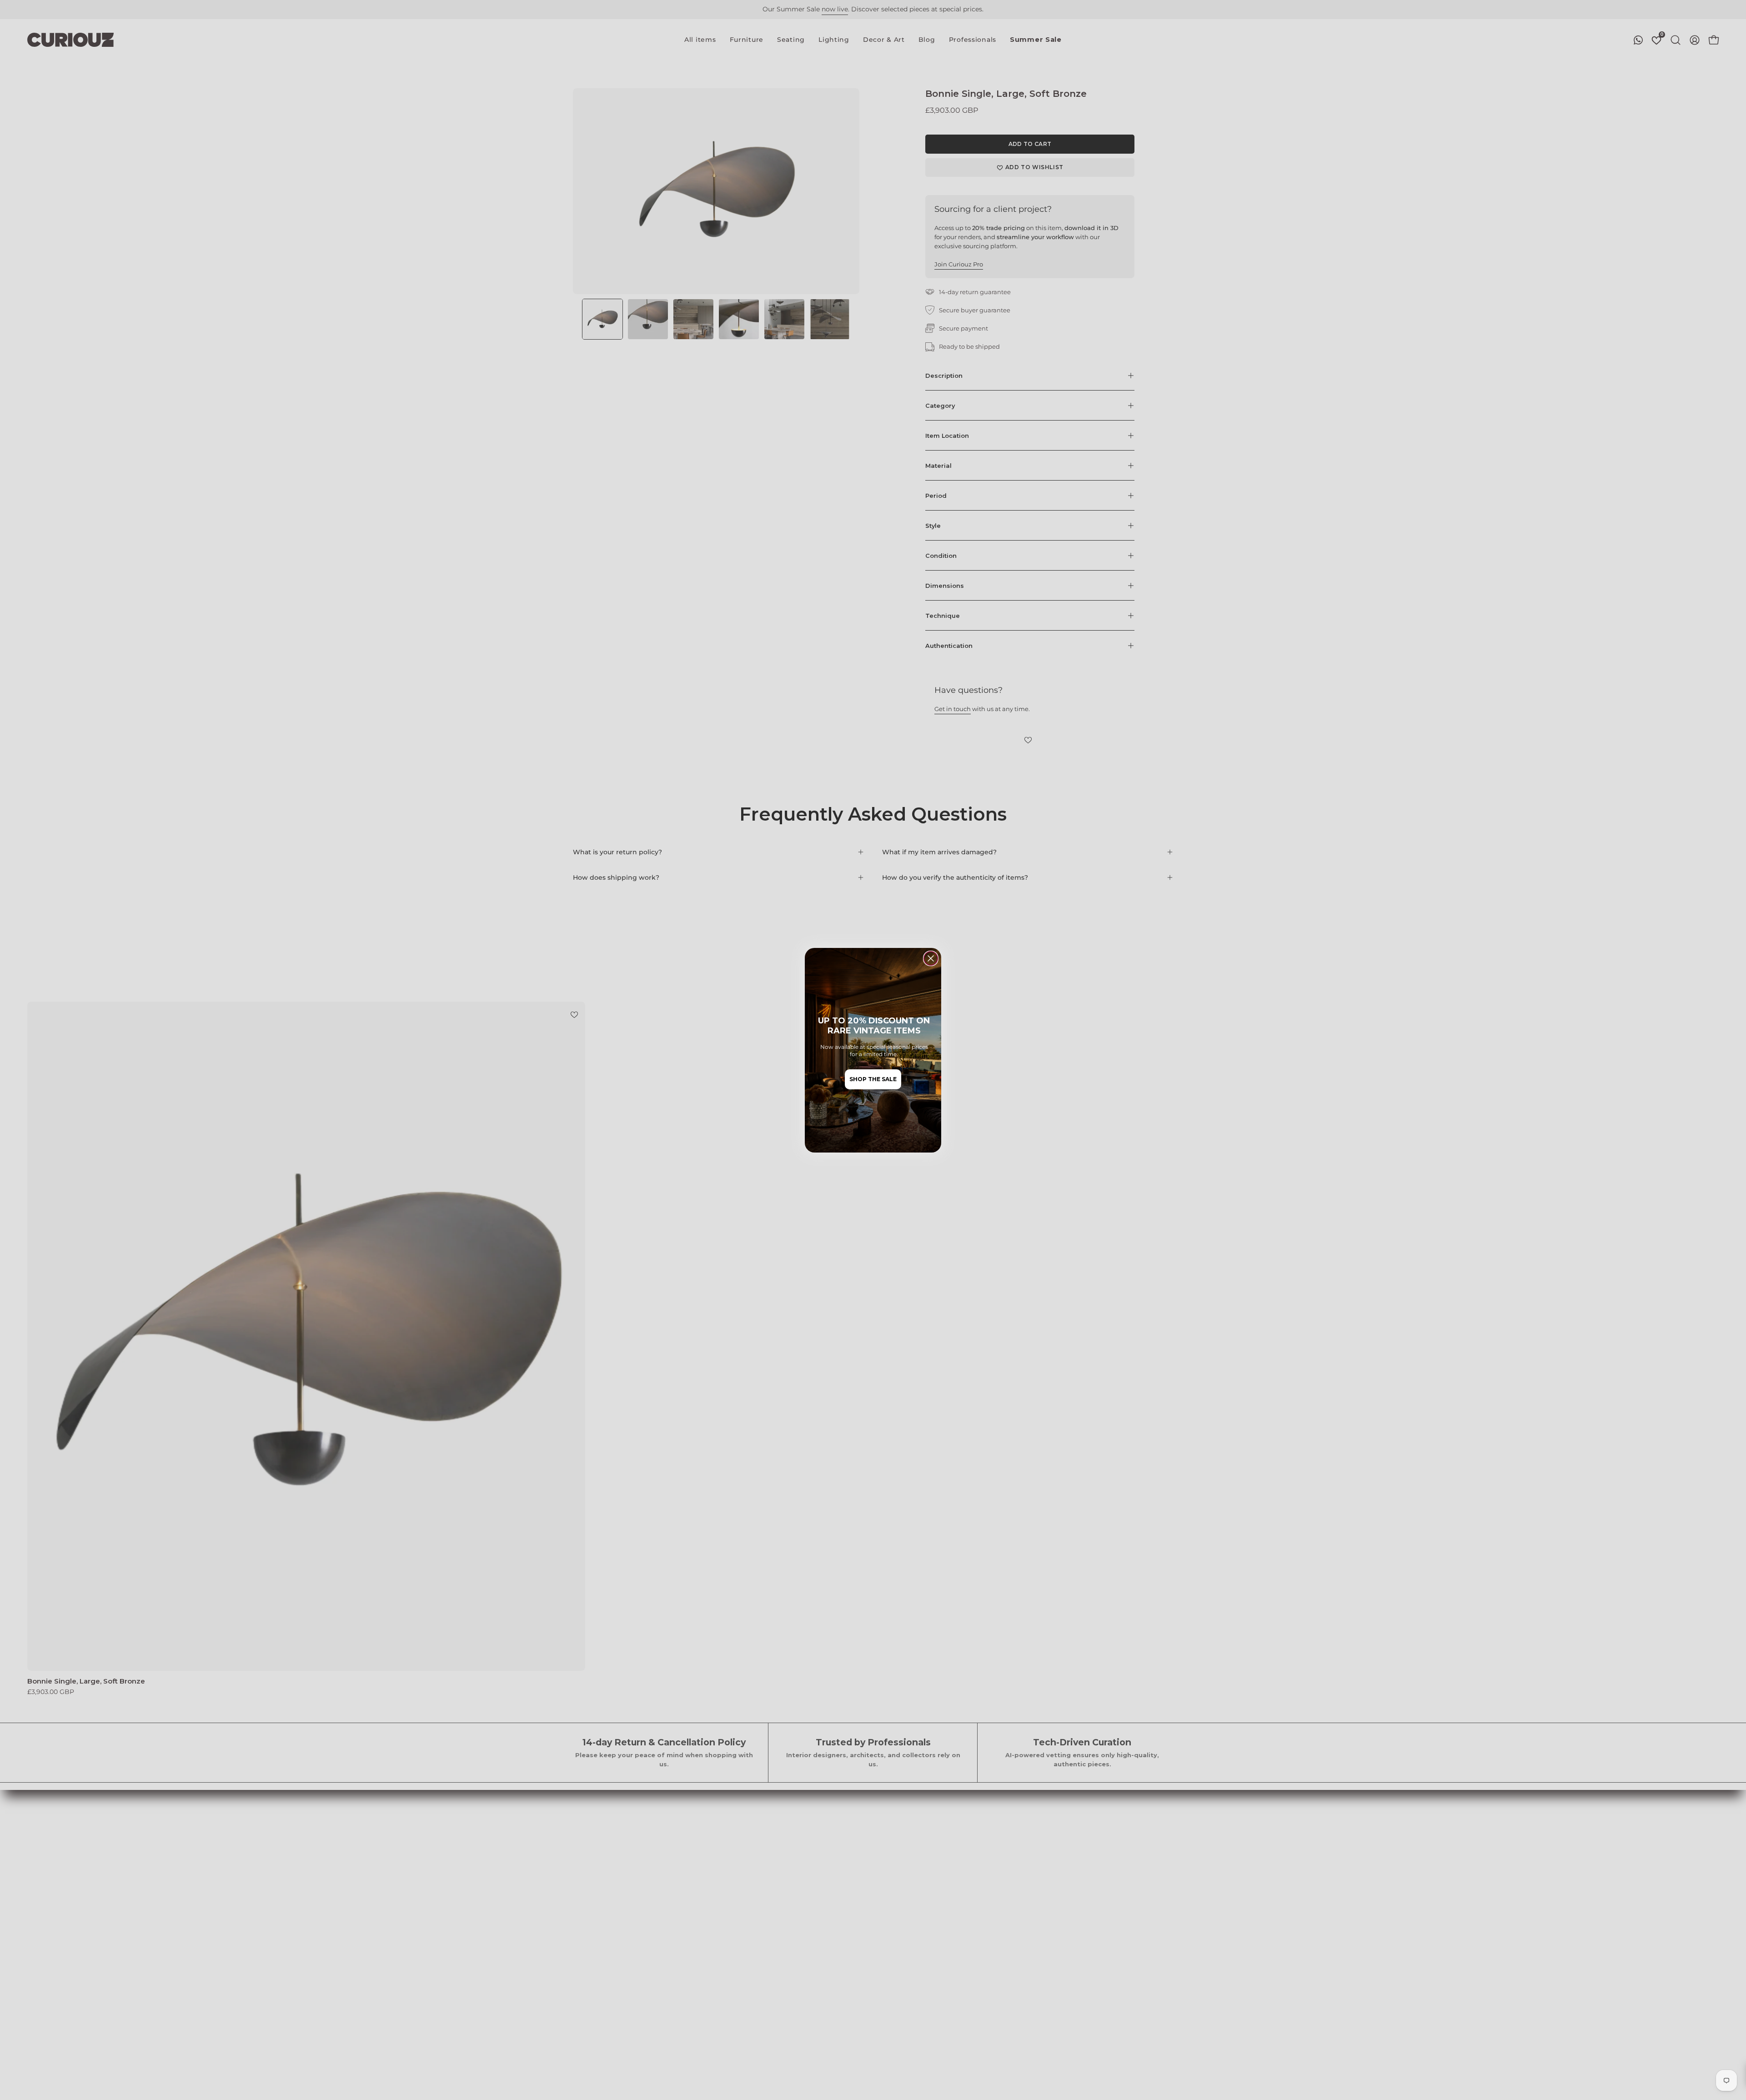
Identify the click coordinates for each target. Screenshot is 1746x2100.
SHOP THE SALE (873, 1079)
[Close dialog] (931, 958)
